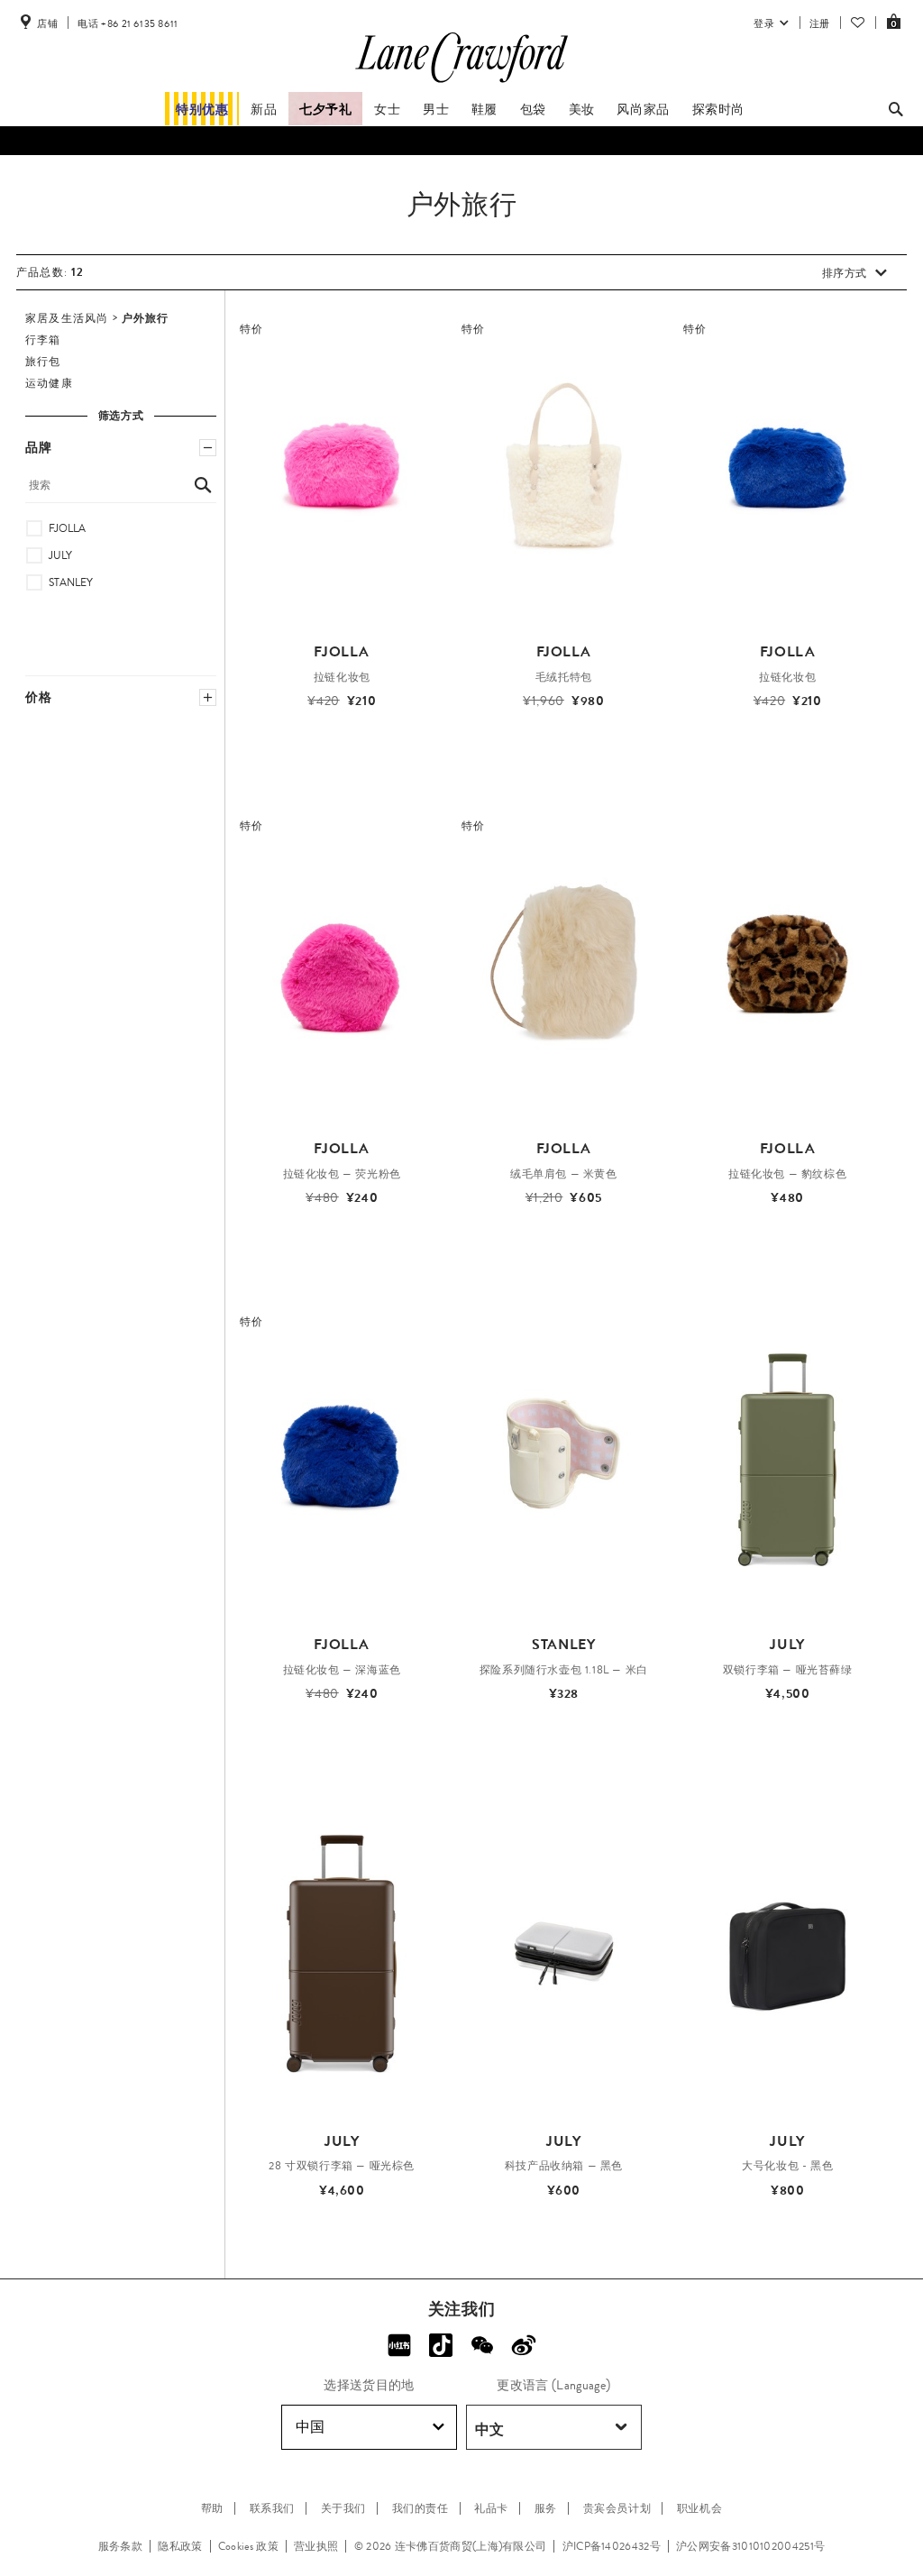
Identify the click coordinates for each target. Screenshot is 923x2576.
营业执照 (316, 2546)
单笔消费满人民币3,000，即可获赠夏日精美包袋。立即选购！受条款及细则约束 (462, 143)
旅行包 (43, 362)
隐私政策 (180, 2546)
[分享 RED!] (399, 2345)
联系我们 (272, 2508)
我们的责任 (420, 2508)
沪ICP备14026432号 (612, 2546)
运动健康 (49, 383)
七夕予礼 (325, 109)
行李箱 (43, 340)
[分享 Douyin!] (441, 2345)
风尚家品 (643, 109)
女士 (387, 109)
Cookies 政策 (248, 2546)
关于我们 (343, 2508)
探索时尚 (718, 109)
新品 (264, 109)
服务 (546, 2508)
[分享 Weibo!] (524, 2345)
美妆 (582, 109)
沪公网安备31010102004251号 (750, 2546)
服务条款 (120, 2546)
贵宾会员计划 (617, 2508)
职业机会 (699, 2508)
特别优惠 (202, 109)
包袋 (533, 109)
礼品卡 (491, 2508)
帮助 (212, 2508)
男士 (436, 109)
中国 (310, 2427)
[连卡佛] (461, 83)
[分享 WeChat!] (482, 2345)
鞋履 (484, 109)
